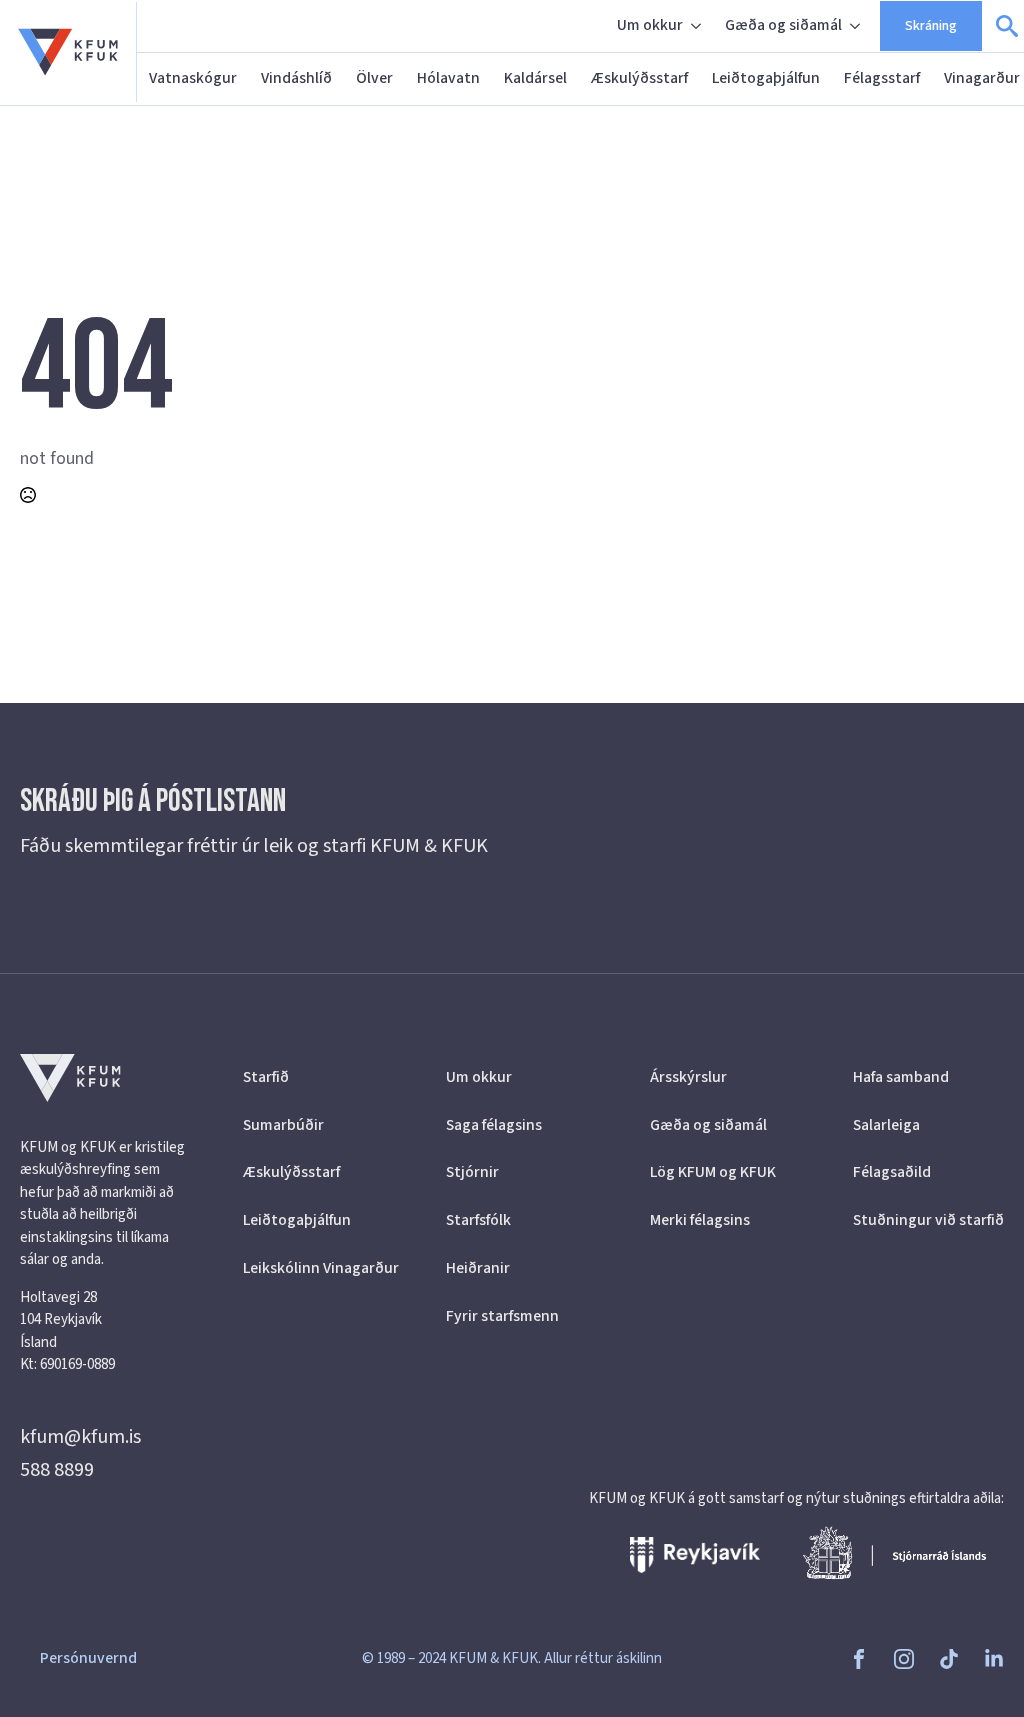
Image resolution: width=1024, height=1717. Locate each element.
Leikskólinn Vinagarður (318, 1268)
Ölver (374, 78)
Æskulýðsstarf (639, 78)
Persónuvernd (88, 1658)
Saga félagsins (494, 1125)
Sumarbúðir (283, 1125)
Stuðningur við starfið (928, 1220)
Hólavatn (448, 78)
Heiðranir (478, 1268)
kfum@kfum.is (80, 1437)
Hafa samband (901, 1077)
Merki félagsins (700, 1220)
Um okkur (650, 25)
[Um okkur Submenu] (698, 26)
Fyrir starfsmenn (502, 1316)
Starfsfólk (478, 1220)
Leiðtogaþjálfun (766, 78)
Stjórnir (472, 1172)
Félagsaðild (892, 1172)
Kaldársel (535, 78)
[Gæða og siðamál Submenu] (857, 26)
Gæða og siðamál (783, 25)
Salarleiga (886, 1125)
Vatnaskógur (193, 78)
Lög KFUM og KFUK (713, 1172)
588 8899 (57, 1470)
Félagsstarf (882, 78)
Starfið (266, 1077)
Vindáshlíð (296, 78)
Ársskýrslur (688, 1077)
